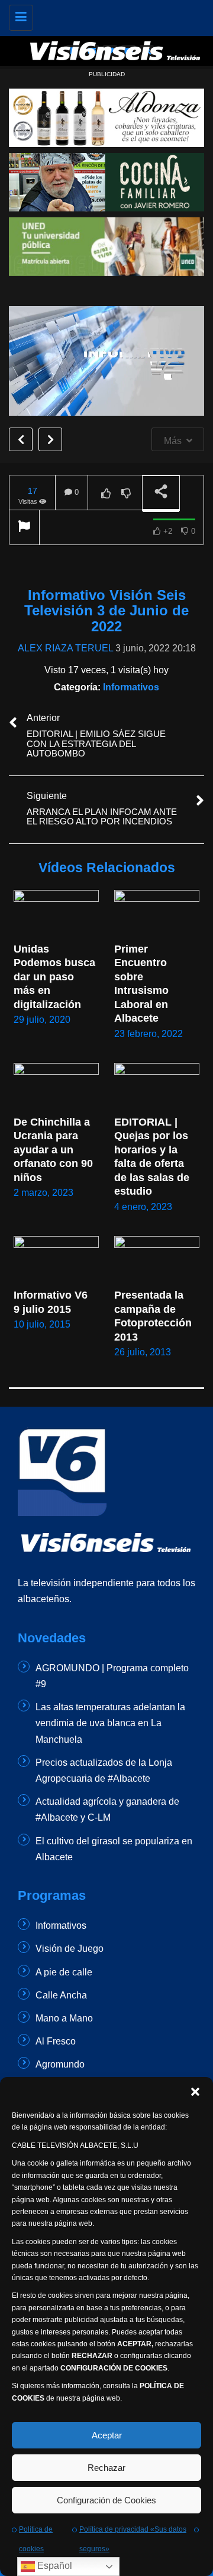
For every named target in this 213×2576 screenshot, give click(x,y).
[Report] (24, 528)
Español (54, 2566)
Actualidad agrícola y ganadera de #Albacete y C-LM (107, 1809)
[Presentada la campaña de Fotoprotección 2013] (157, 1260)
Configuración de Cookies (106, 2500)
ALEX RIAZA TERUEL (65, 648)
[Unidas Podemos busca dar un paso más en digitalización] (56, 914)
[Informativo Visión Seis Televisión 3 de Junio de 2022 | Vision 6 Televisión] (115, 15)
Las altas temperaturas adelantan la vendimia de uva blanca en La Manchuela (110, 1723)
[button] (195, 2092)
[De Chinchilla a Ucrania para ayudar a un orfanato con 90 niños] (56, 1087)
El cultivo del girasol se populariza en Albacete (114, 1849)
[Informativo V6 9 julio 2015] (56, 1260)
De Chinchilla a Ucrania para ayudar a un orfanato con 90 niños (55, 1150)
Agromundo (60, 2064)
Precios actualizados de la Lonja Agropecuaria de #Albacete (104, 1770)
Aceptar (107, 2435)
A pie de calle (64, 1972)
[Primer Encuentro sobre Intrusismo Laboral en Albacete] (157, 914)
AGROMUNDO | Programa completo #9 (112, 1676)
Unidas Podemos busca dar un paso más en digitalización (56, 977)
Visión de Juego (70, 1949)
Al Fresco (56, 2041)
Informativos (131, 687)
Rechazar (106, 2468)
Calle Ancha (61, 1995)
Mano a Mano (64, 2018)
